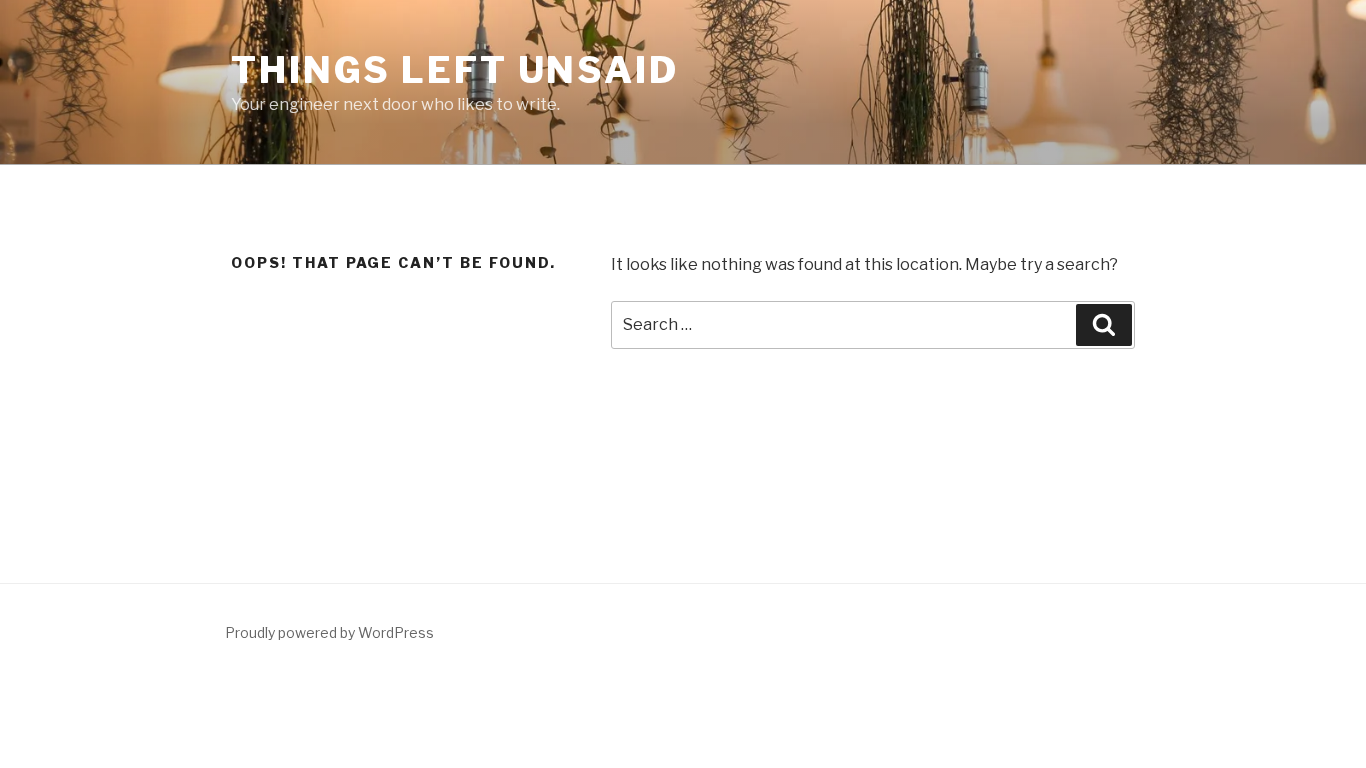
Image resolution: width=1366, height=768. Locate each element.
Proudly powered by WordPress (329, 632)
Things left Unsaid (455, 70)
